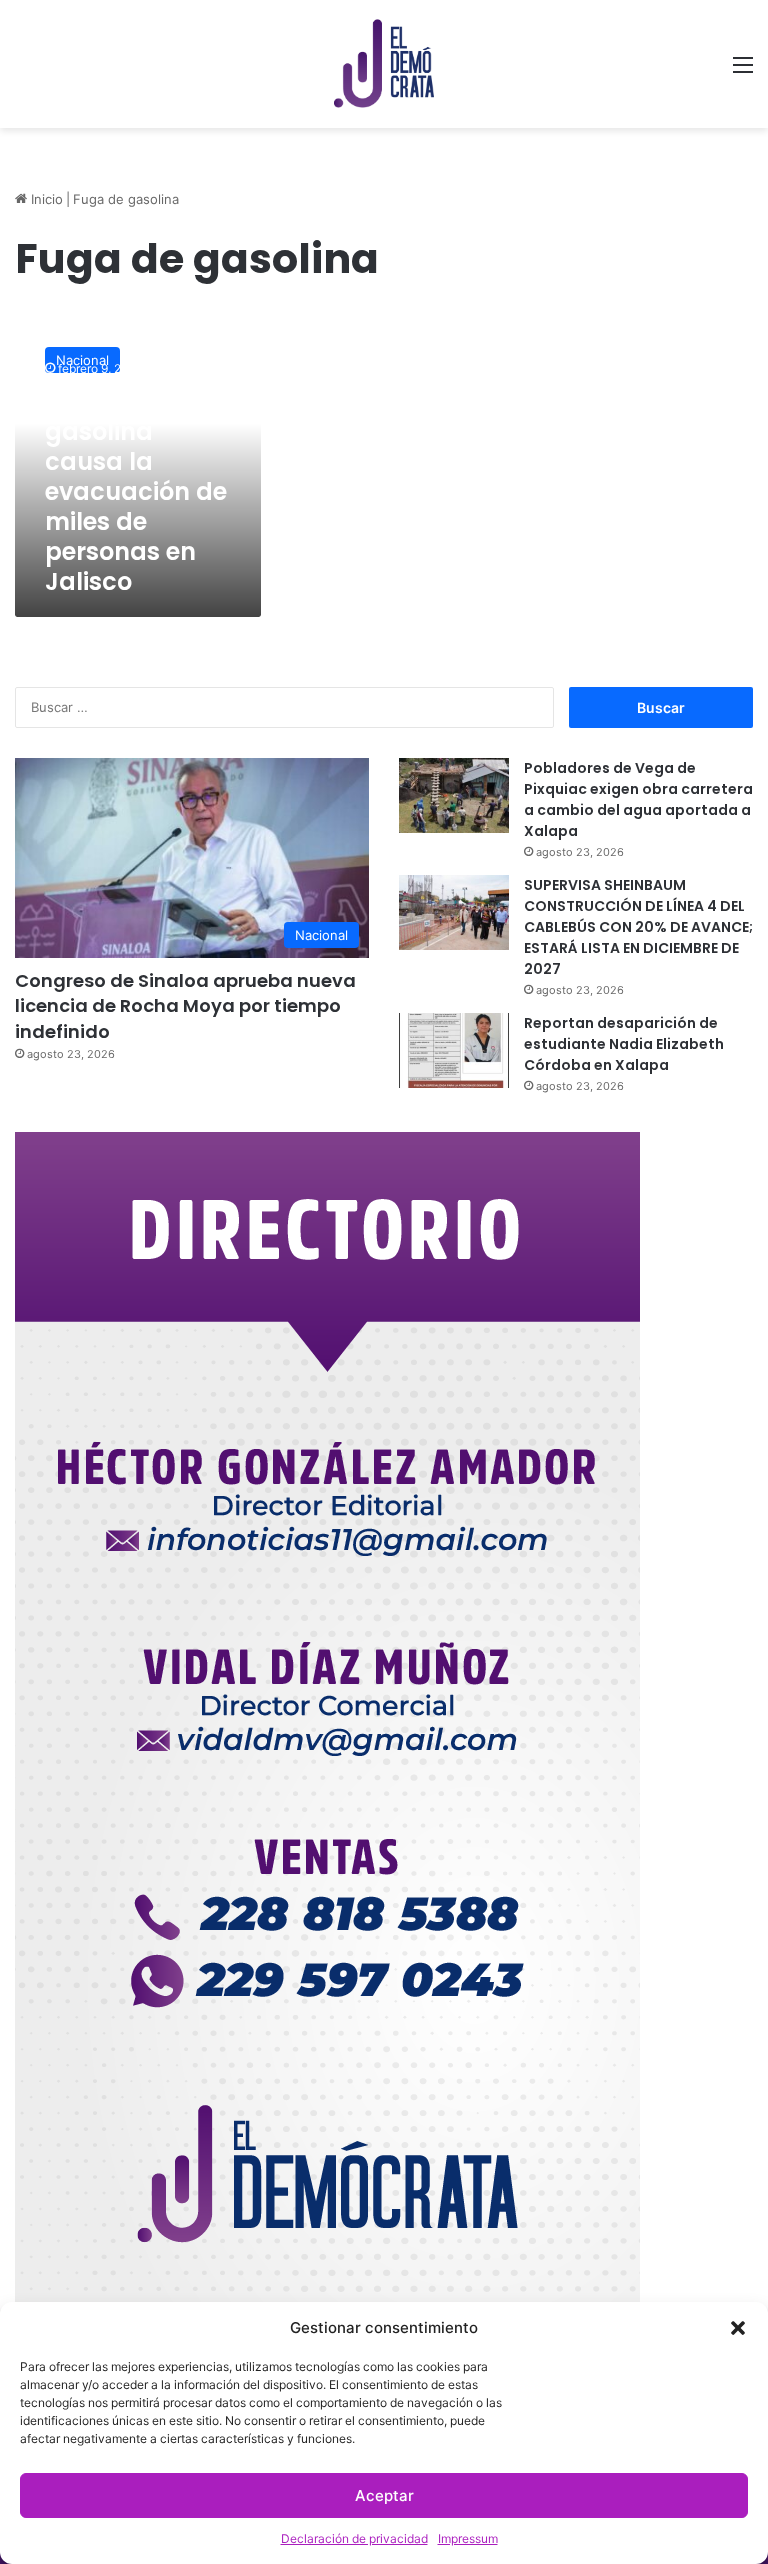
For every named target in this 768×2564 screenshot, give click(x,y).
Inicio (45, 199)
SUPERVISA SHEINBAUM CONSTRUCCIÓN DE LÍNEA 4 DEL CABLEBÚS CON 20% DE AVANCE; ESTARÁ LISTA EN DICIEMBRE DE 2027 (638, 927)
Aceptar (384, 2495)
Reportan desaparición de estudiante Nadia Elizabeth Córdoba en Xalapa (624, 1044)
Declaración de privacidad (354, 2538)
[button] (738, 2328)
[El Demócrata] (384, 64)
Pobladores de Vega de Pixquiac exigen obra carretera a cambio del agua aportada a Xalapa (638, 799)
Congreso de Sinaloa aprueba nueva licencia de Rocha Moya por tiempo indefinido (185, 1005)
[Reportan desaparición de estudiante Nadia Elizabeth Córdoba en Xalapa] (454, 1050)
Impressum (468, 2538)
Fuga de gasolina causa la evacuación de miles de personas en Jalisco (136, 491)
